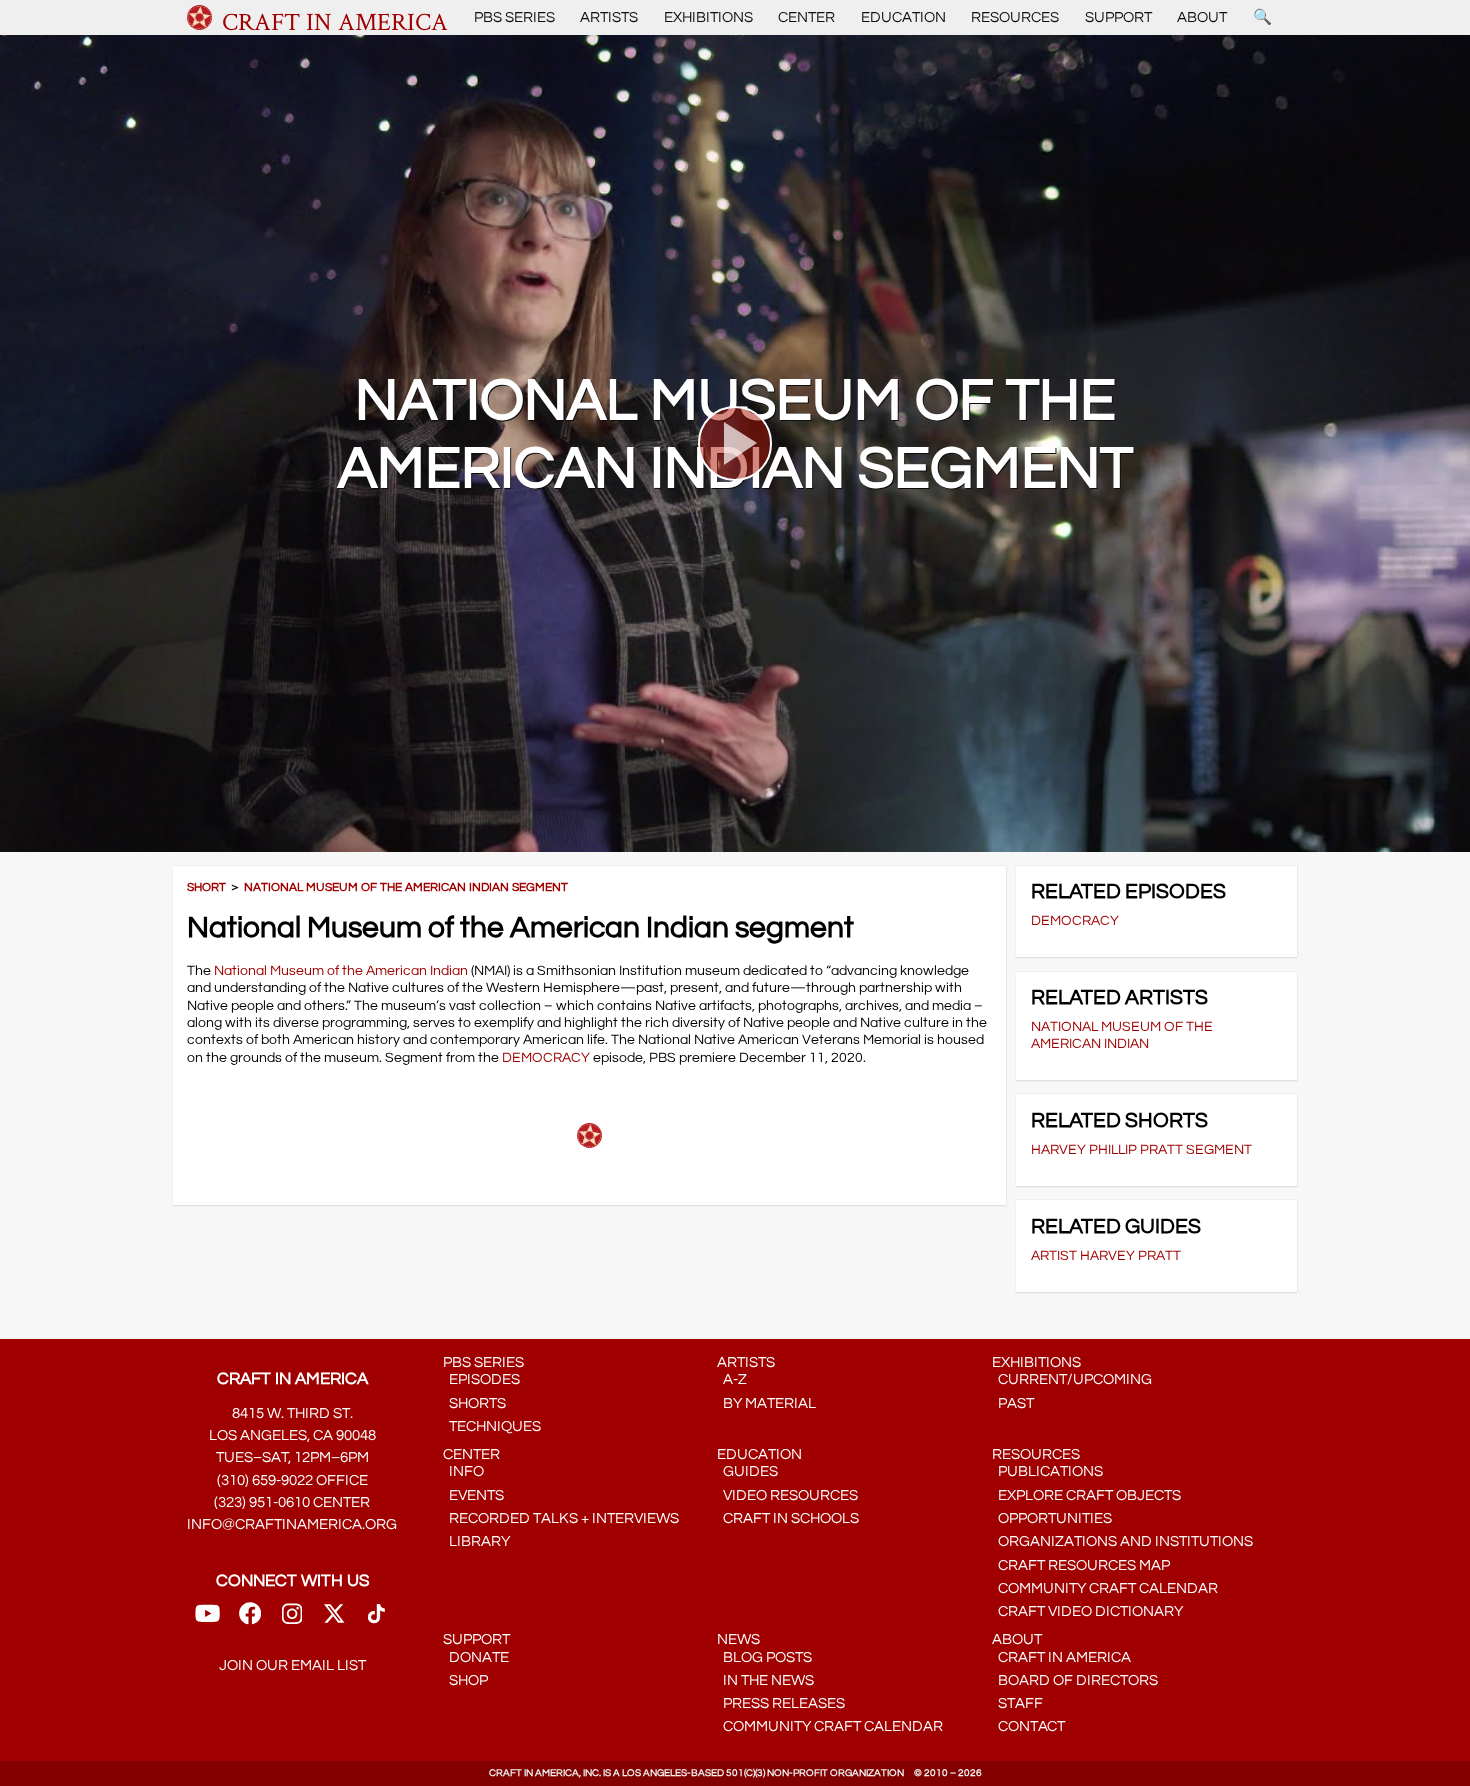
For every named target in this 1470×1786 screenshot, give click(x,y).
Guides (747, 1471)
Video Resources (787, 1495)
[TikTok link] (376, 1620)
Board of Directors (1075, 1680)
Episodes (481, 1379)
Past (1013, 1403)
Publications (1047, 1471)
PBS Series (514, 17)
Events (473, 1495)
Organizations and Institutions (1122, 1541)
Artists (609, 17)
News (738, 1639)
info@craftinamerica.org (292, 1524)
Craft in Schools (788, 1518)
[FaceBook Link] (250, 1620)
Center (806, 17)
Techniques (492, 1426)
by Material (766, 1403)
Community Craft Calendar (1105, 1588)
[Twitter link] (334, 1620)
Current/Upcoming (1072, 1379)
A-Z (732, 1379)
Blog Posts (764, 1657)
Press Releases (781, 1703)
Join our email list (292, 1665)
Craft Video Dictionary (1087, 1611)
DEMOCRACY (546, 1057)
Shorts (474, 1403)
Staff (1017, 1703)
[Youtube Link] (207, 1620)
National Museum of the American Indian (341, 970)
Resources (1015, 17)
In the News (765, 1680)
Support (1118, 17)
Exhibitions (708, 17)
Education (903, 17)
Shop (465, 1680)
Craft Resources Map (1081, 1565)
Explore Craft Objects (1086, 1495)
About (1202, 17)
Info (463, 1471)
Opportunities (1052, 1518)
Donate (476, 1657)
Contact (1028, 1726)
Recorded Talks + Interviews (561, 1518)
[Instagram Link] (292, 1620)
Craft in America (1061, 1657)
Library (476, 1541)
